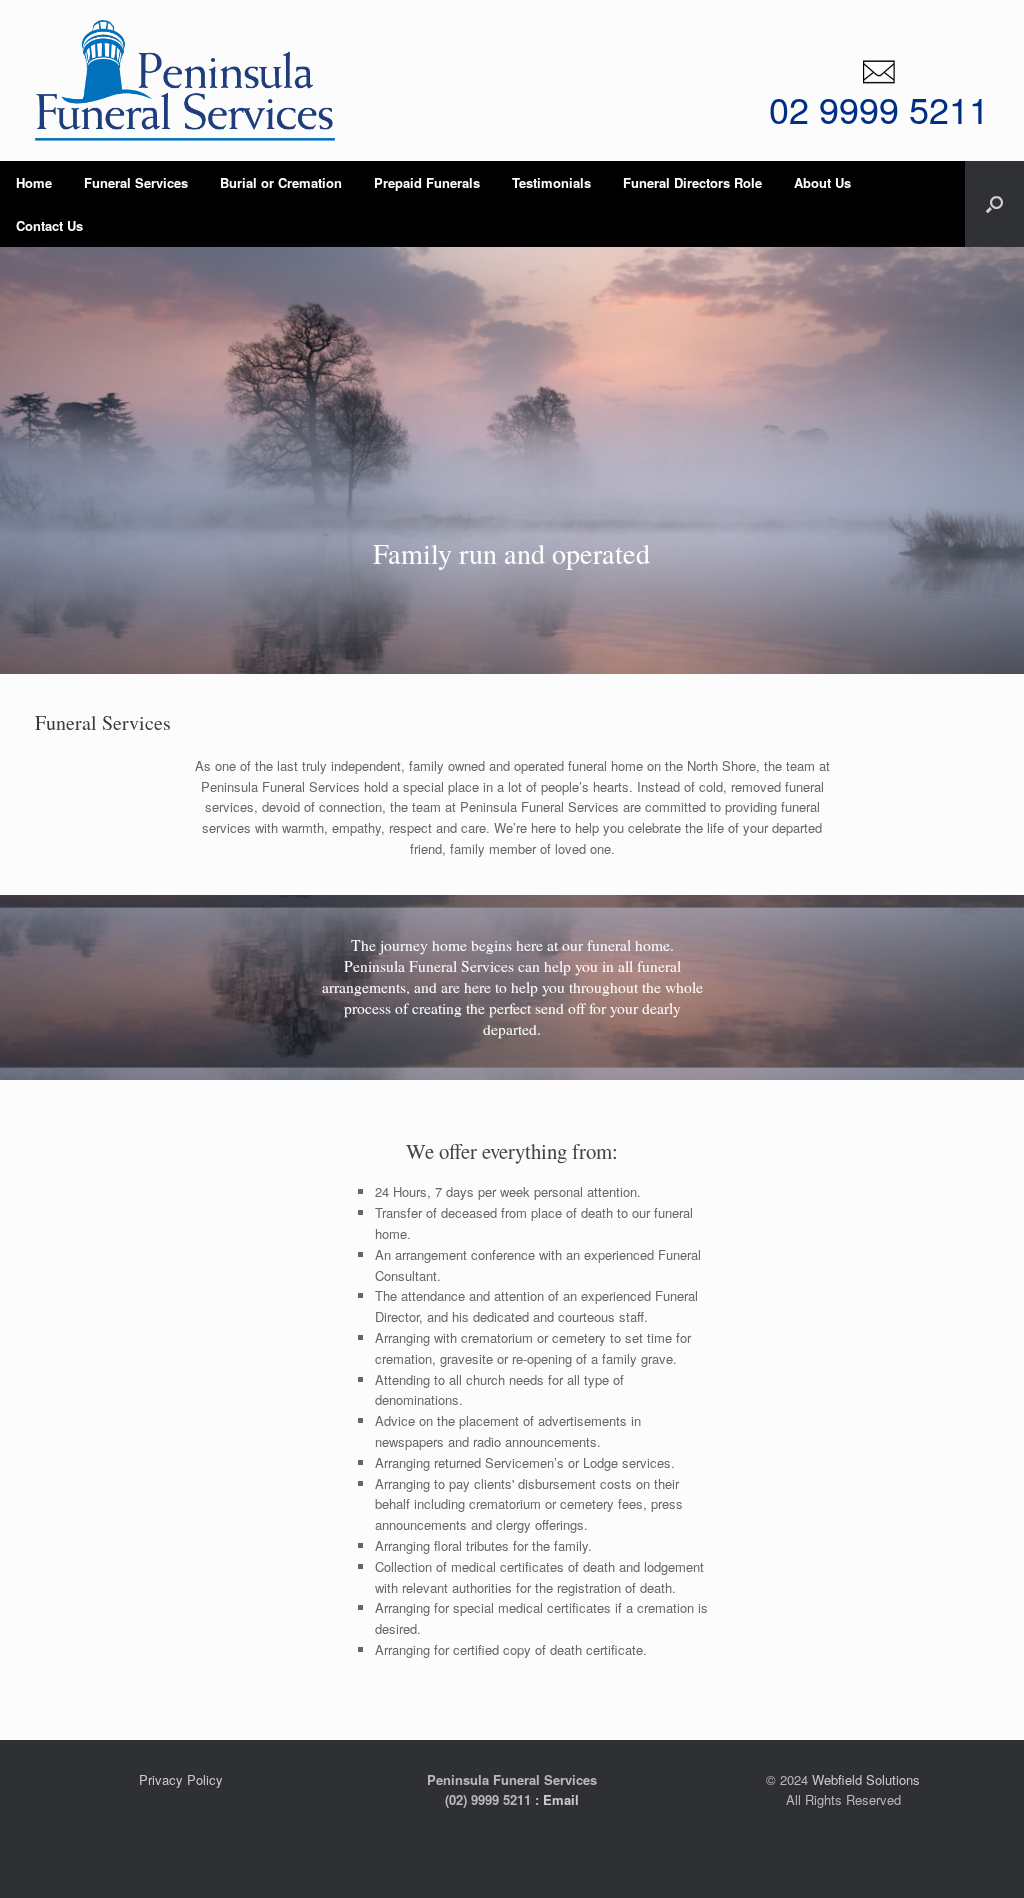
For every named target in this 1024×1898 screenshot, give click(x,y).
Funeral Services (136, 182)
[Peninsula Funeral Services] (185, 80)
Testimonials (551, 182)
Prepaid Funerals (427, 182)
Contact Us (49, 225)
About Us (822, 182)
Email (561, 1799)
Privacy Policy (181, 1779)
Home (34, 182)
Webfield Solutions (866, 1779)
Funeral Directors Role (692, 182)
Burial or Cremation (281, 182)
